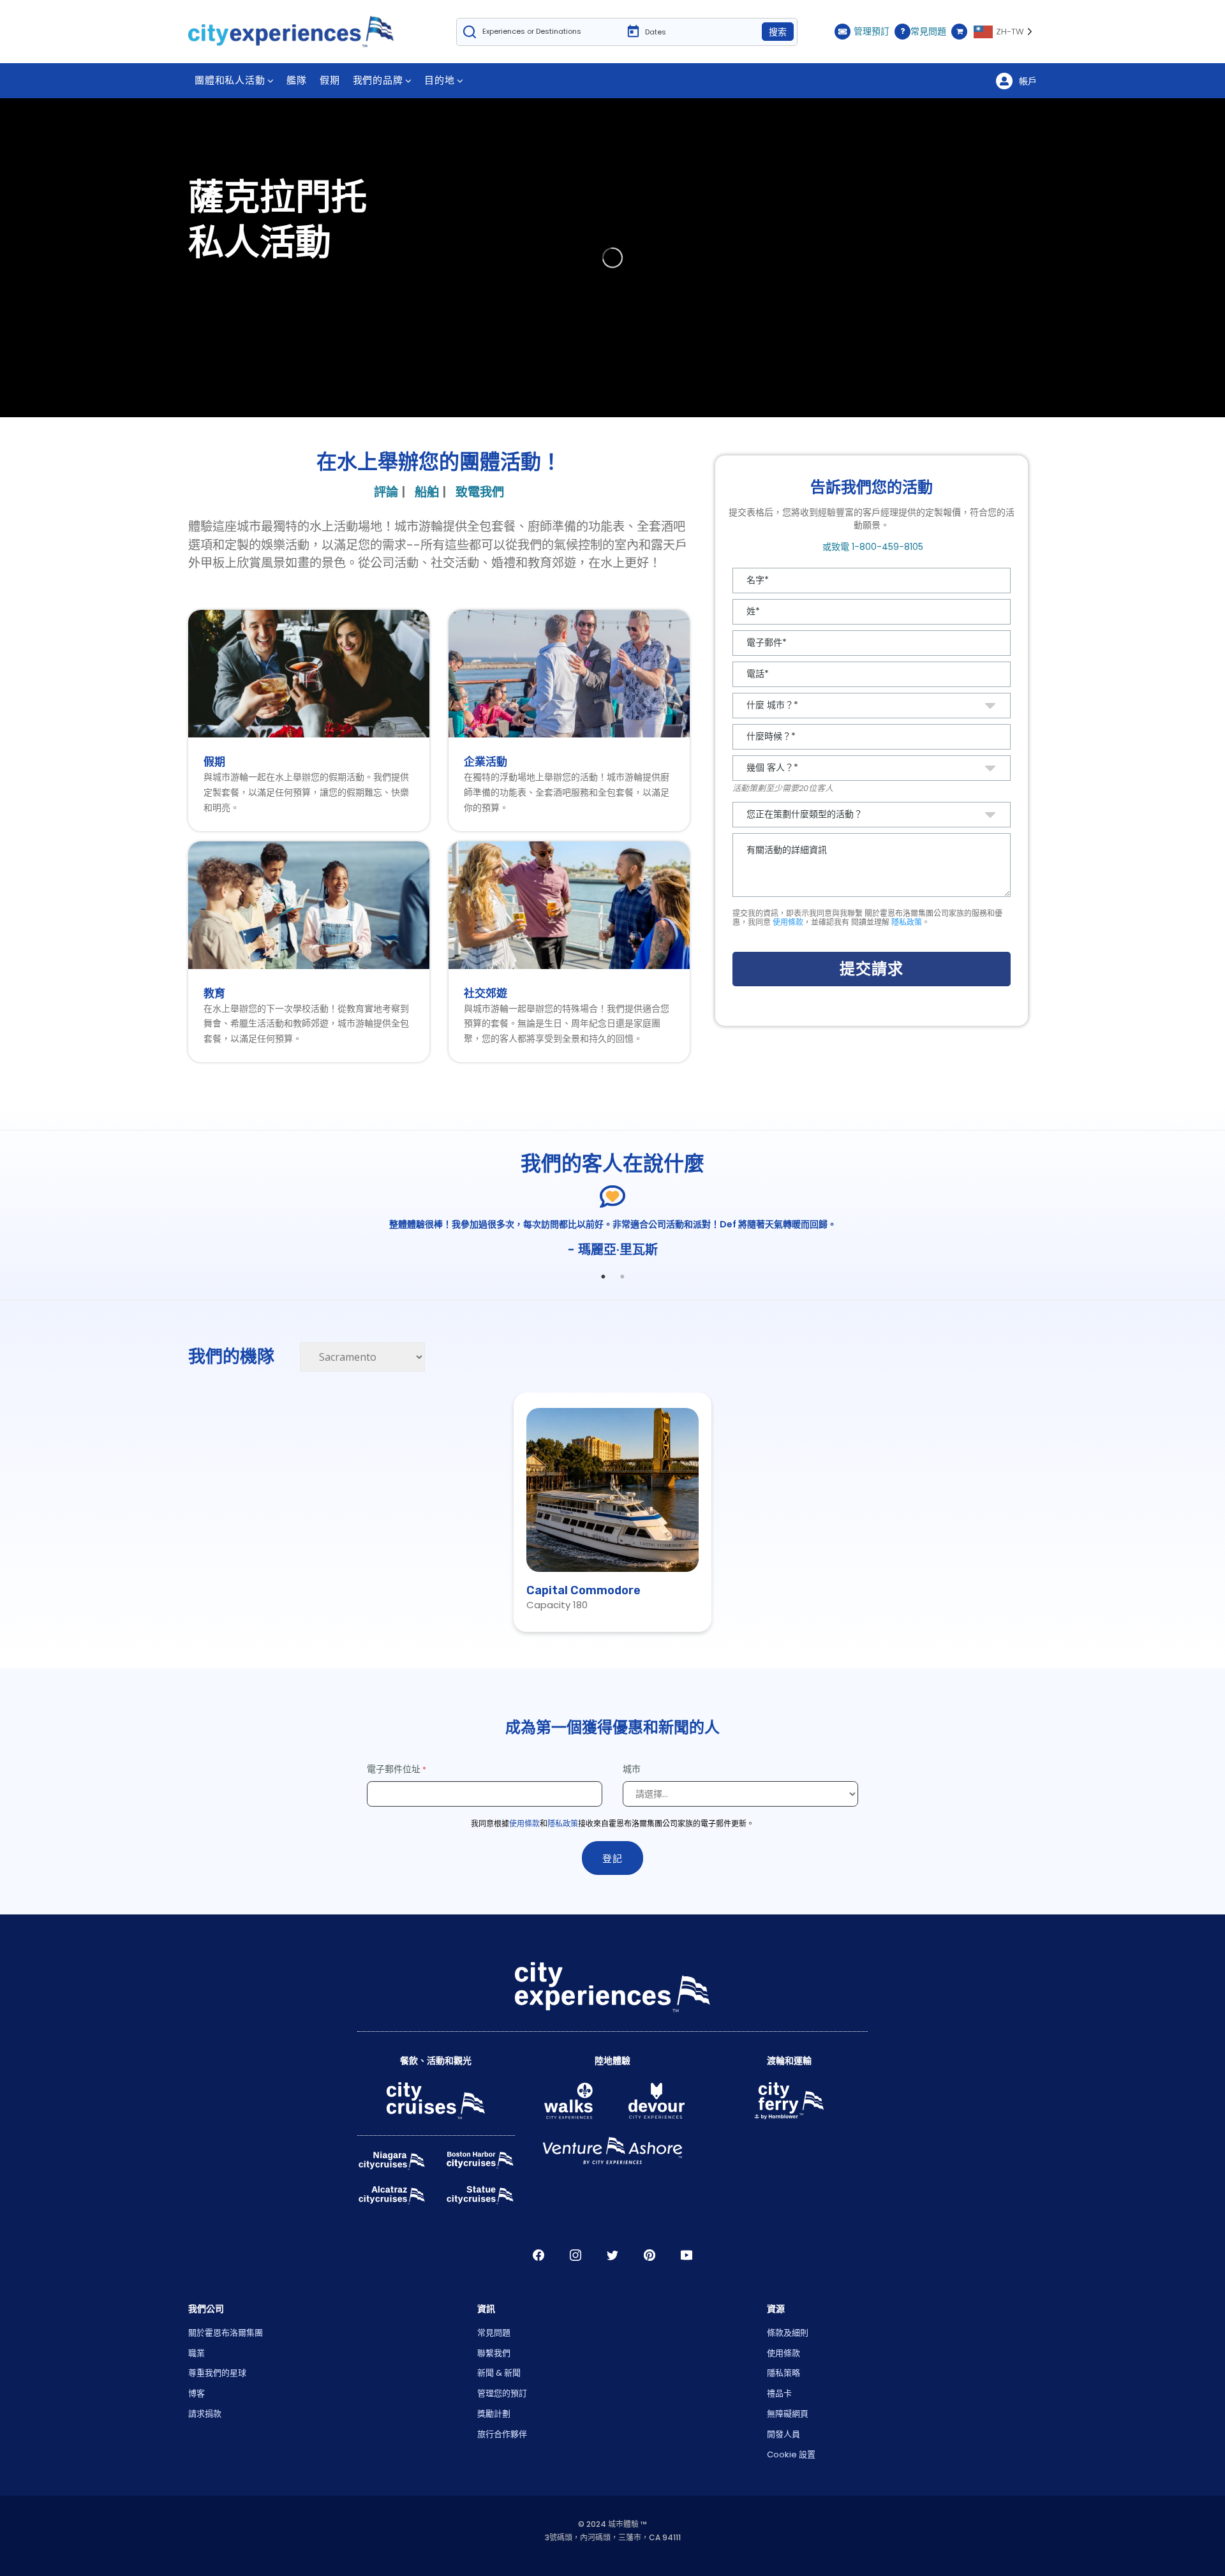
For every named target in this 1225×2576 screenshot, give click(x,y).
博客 (197, 2393)
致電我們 (480, 492)
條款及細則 (788, 2333)
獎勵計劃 (494, 2414)
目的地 (439, 80)
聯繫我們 (494, 2353)
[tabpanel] (612, 1239)
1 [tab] (603, 1277)
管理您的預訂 (502, 2393)
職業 (197, 2353)
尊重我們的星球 (217, 2373)
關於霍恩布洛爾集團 (226, 2333)
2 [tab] (622, 1277)
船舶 (427, 492)
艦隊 (297, 80)
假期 (330, 80)
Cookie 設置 (791, 2454)
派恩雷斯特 (650, 2255)
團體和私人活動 (230, 80)
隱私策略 (783, 2373)
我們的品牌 (378, 80)
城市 (633, 1769)
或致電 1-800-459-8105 (872, 547)
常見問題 (928, 31)
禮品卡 (779, 2393)
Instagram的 (575, 2255)
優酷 (687, 2255)
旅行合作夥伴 (502, 2434)
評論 (386, 492)
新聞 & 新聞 (499, 2373)
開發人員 (783, 2434)
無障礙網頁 (788, 2414)
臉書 (538, 2255)
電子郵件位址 (394, 1769)
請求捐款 (205, 2414)
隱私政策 (907, 922)
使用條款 (788, 922)
